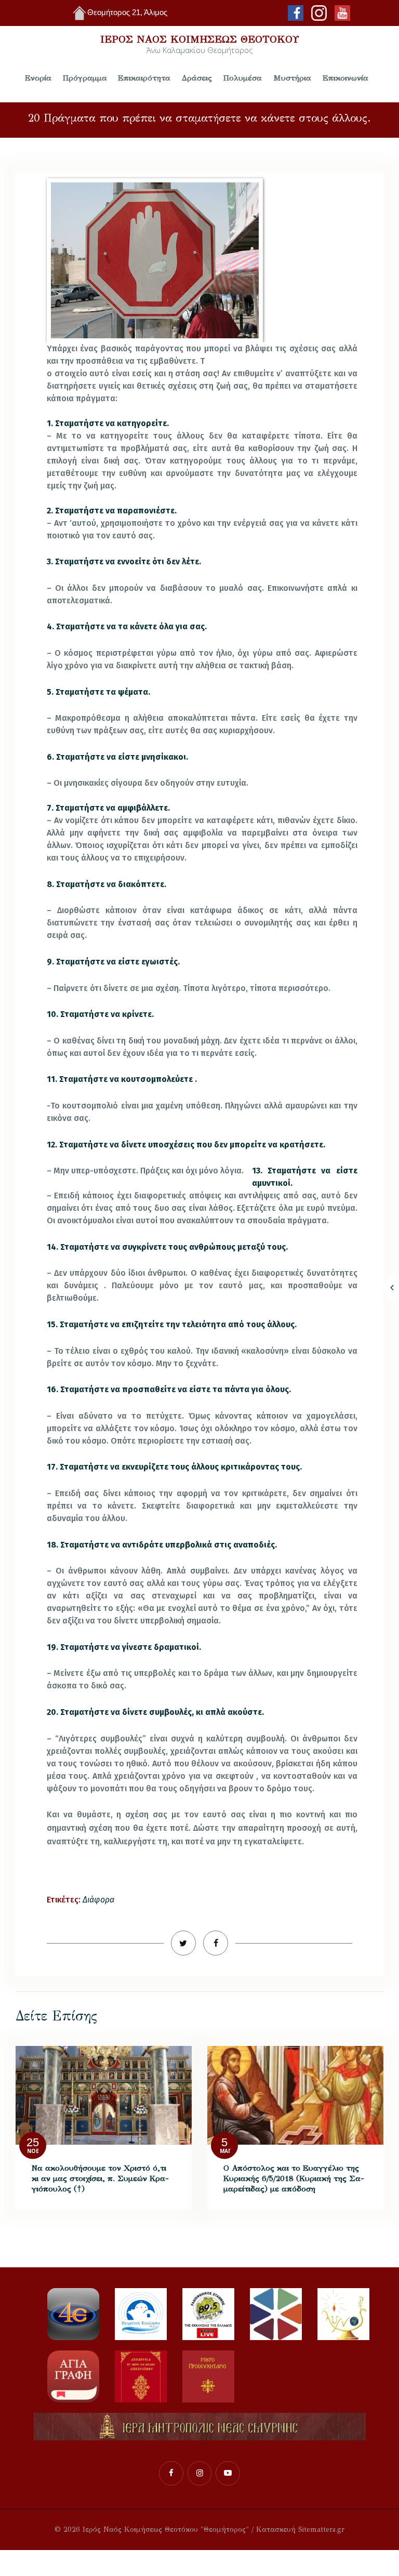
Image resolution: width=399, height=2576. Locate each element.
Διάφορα (98, 1900)
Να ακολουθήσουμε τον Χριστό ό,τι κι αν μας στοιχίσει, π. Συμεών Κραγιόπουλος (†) (100, 2178)
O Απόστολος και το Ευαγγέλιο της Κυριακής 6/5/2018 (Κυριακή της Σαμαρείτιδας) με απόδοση (294, 2178)
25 (33, 2142)
